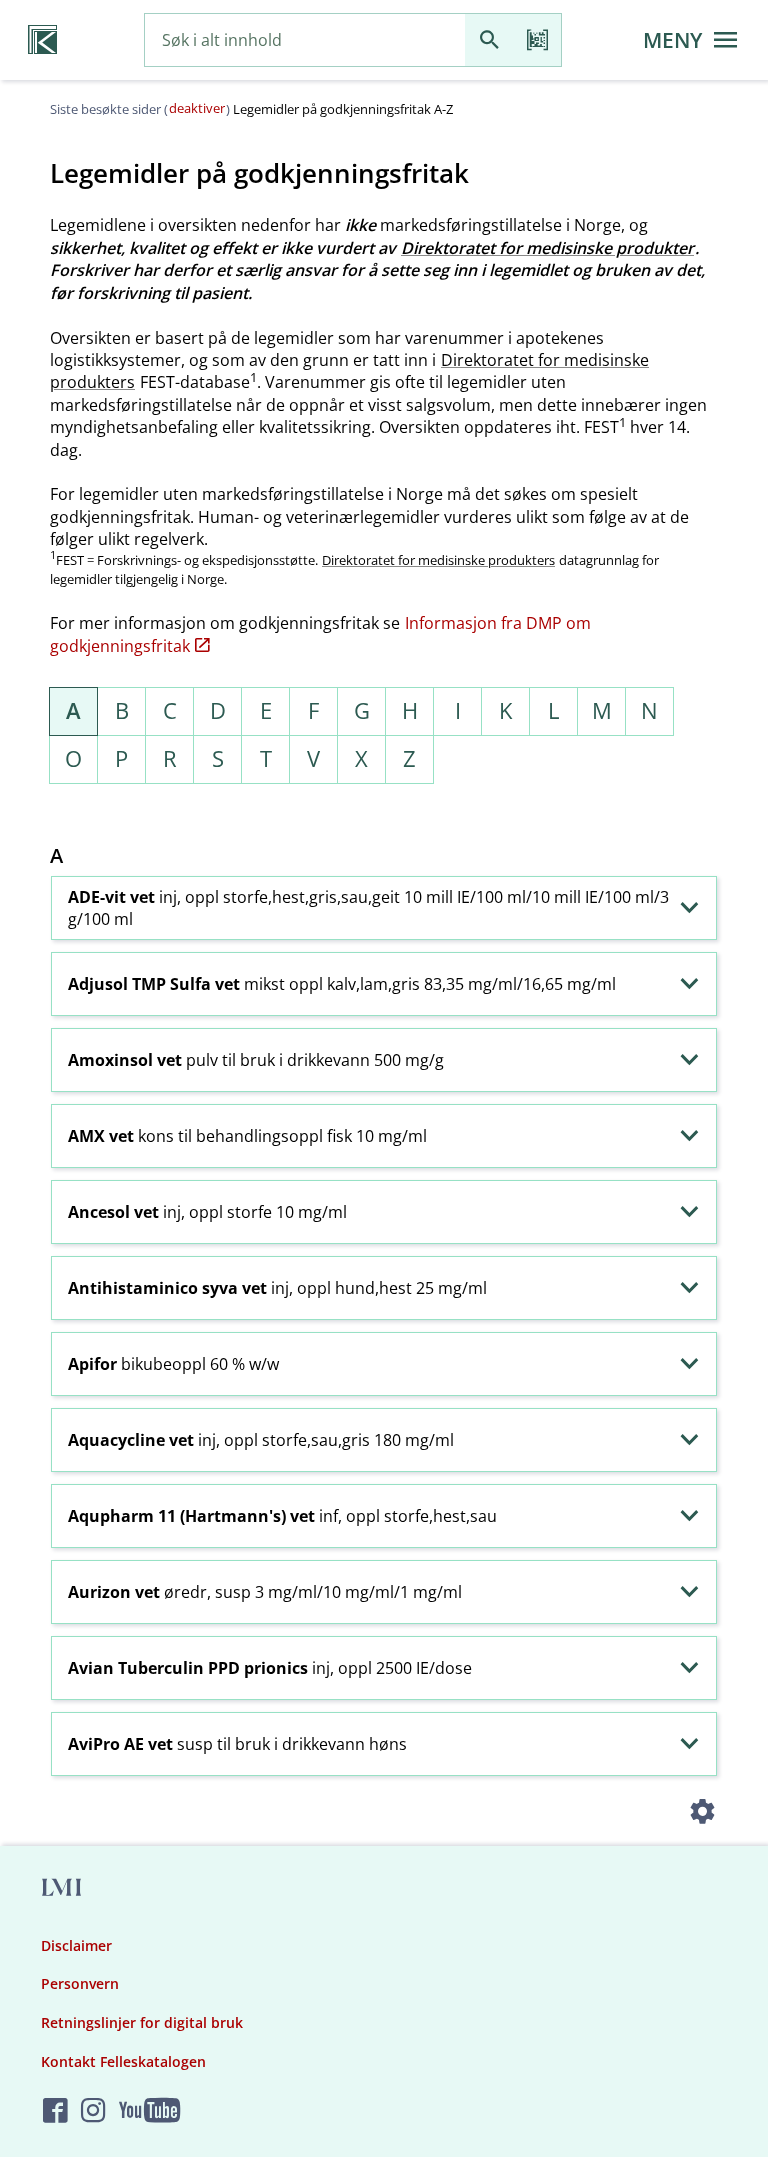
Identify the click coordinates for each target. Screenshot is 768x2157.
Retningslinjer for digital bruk (142, 2022)
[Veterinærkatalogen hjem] (42, 40)
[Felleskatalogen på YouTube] (149, 2111)
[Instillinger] (702, 1814)
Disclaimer (76, 1945)
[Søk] (489, 40)
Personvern (80, 1983)
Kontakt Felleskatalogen (123, 2061)
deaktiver (197, 108)
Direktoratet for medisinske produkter (547, 248)
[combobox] (305, 40)
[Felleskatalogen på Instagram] (93, 2111)
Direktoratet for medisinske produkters (438, 560)
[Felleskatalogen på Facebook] (55, 2111)
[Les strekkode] (537, 40)
